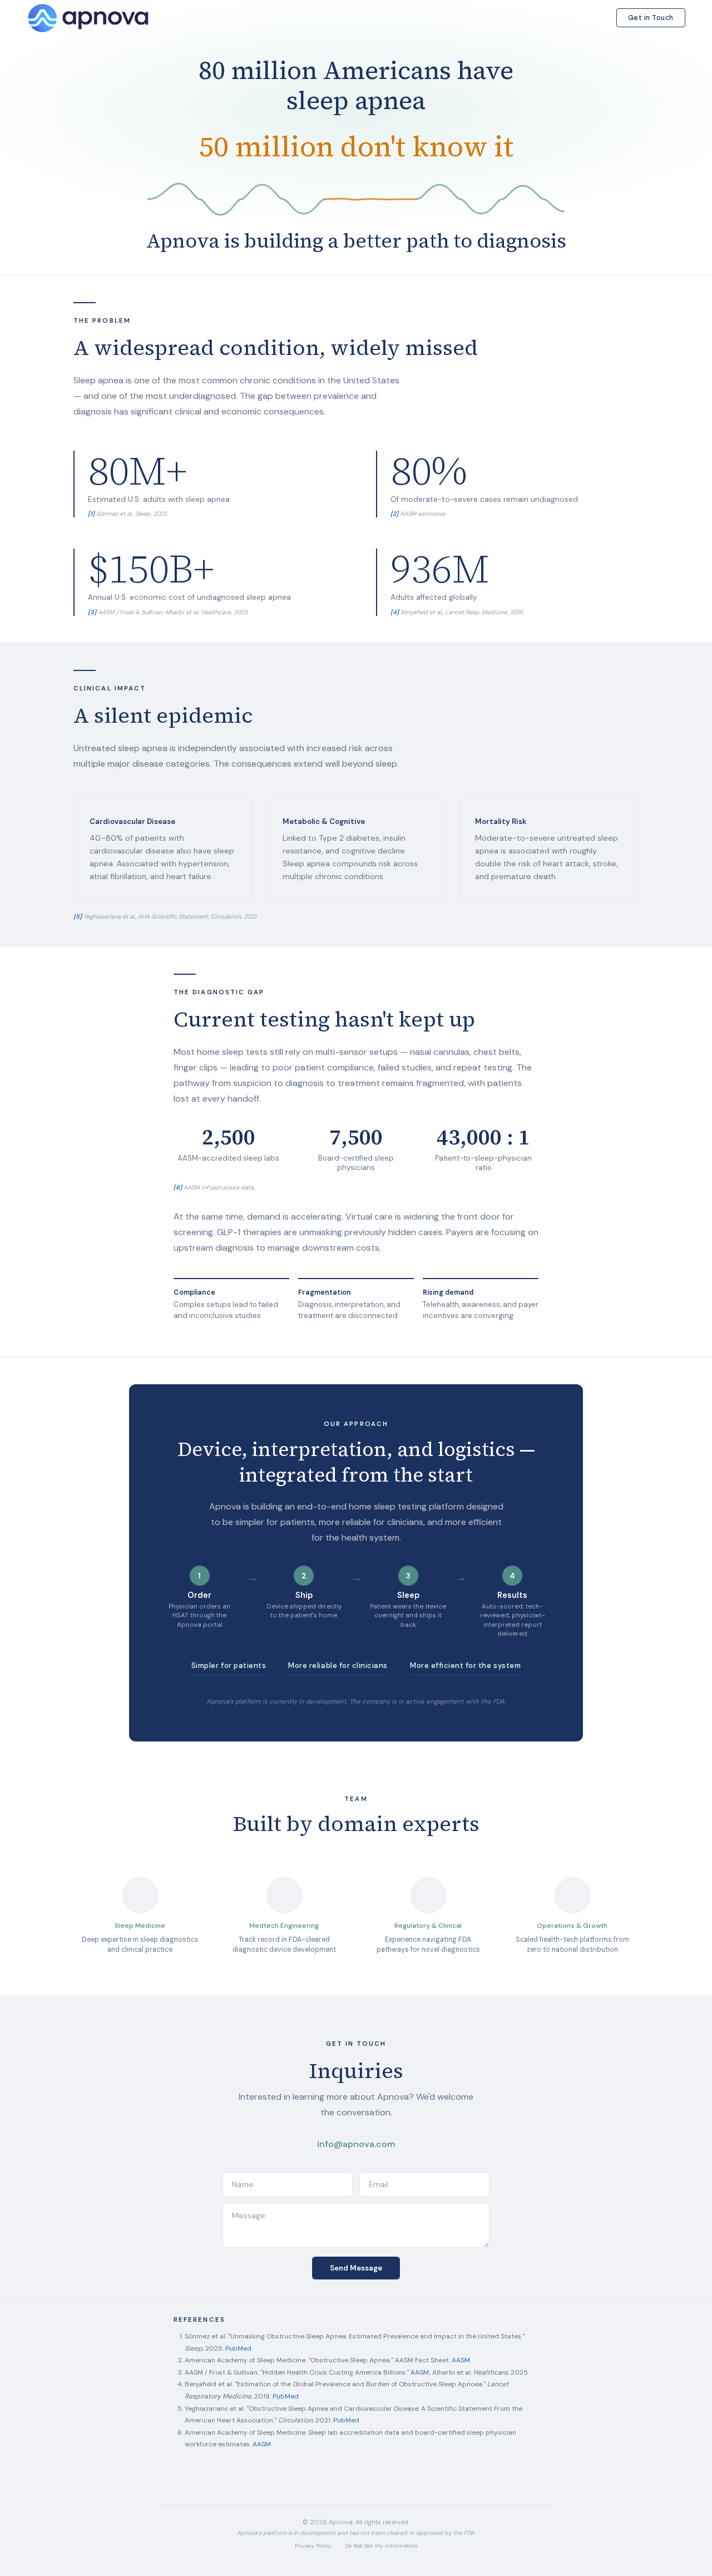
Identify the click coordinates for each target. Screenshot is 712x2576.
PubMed (238, 2348)
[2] (394, 514)
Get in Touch (651, 18)
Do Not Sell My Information (381, 2546)
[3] (92, 612)
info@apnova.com (356, 2144)
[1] (91, 514)
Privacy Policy (313, 2546)
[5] (78, 916)
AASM (461, 2360)
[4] (395, 612)
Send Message (356, 2268)
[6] (178, 1187)
